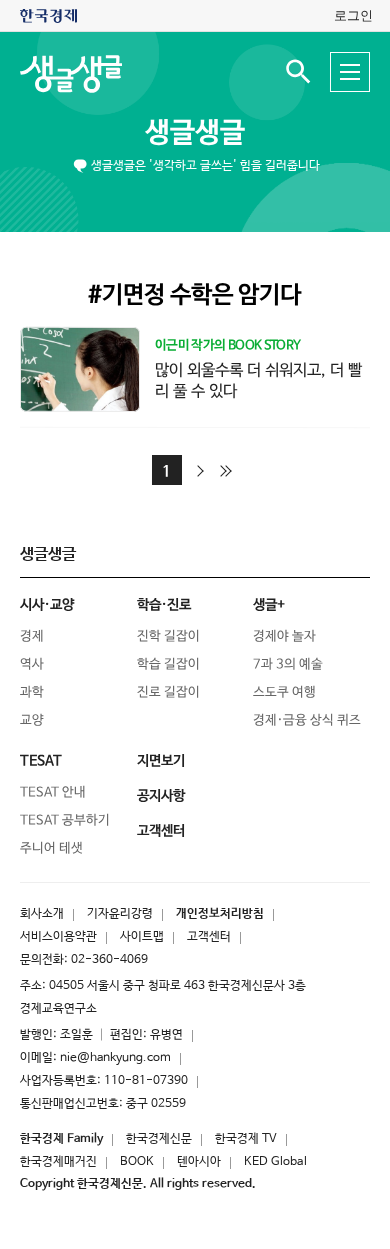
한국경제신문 (159, 1139)
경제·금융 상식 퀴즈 (307, 720)
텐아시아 (199, 1162)
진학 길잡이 (168, 636)
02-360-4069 (109, 960)
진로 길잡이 (168, 692)
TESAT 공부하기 (65, 820)
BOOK (137, 1162)
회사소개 (42, 914)
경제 (32, 636)
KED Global (275, 1162)
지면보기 (161, 761)
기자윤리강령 (120, 914)
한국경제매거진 (58, 1162)
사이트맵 (142, 937)
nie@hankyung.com (115, 1058)
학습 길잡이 (168, 664)
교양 (32, 720)
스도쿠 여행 (284, 692)
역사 (32, 664)
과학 (32, 692)
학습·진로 (164, 605)
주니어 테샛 (51, 848)
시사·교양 (47, 605)
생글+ (269, 605)
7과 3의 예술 (288, 664)
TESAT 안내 (53, 792)
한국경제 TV (246, 1139)
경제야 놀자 (284, 636)
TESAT (41, 761)
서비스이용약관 (58, 937)
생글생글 (195, 133)
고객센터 (209, 937)
